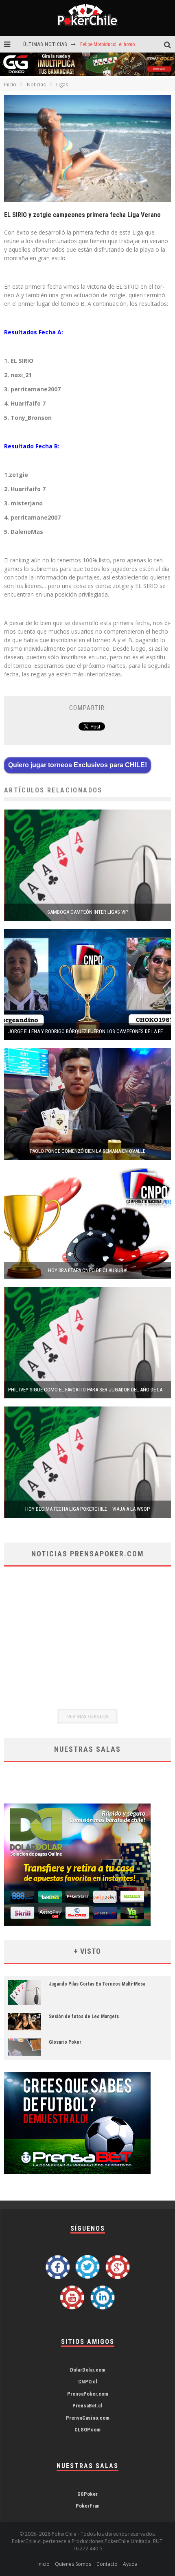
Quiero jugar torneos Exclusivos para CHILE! (78, 765)
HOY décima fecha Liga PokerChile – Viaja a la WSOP (87, 1509)
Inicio (10, 84)
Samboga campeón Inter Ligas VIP (88, 912)
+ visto (87, 1951)
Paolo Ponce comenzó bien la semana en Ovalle (87, 1151)
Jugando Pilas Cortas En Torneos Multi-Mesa (97, 1984)
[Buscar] (170, 45)
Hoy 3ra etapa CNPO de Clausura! (88, 1270)
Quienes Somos (73, 2564)
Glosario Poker (65, 2042)
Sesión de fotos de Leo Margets (84, 2016)
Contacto (107, 2564)
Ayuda (130, 2564)
